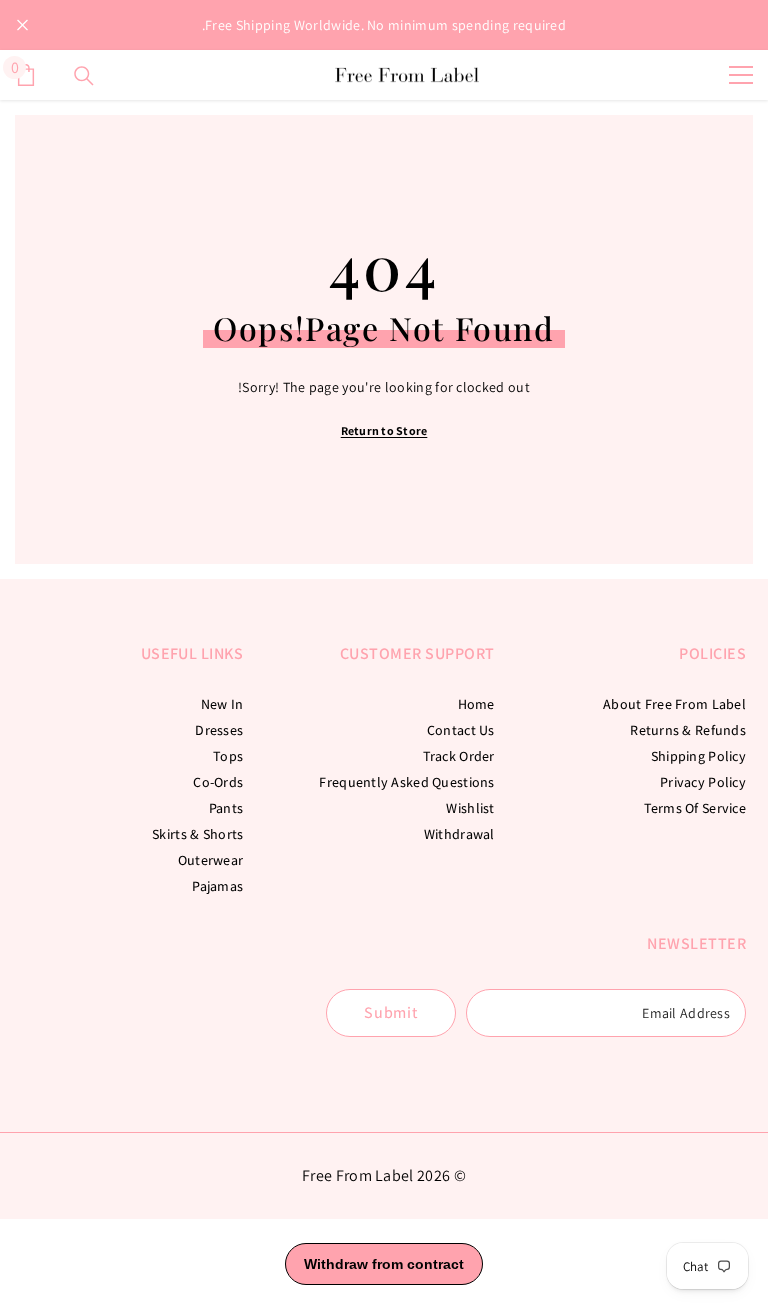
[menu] (741, 75)
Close (22, 25)
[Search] (84, 76)
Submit (391, 1012)
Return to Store (384, 430)
